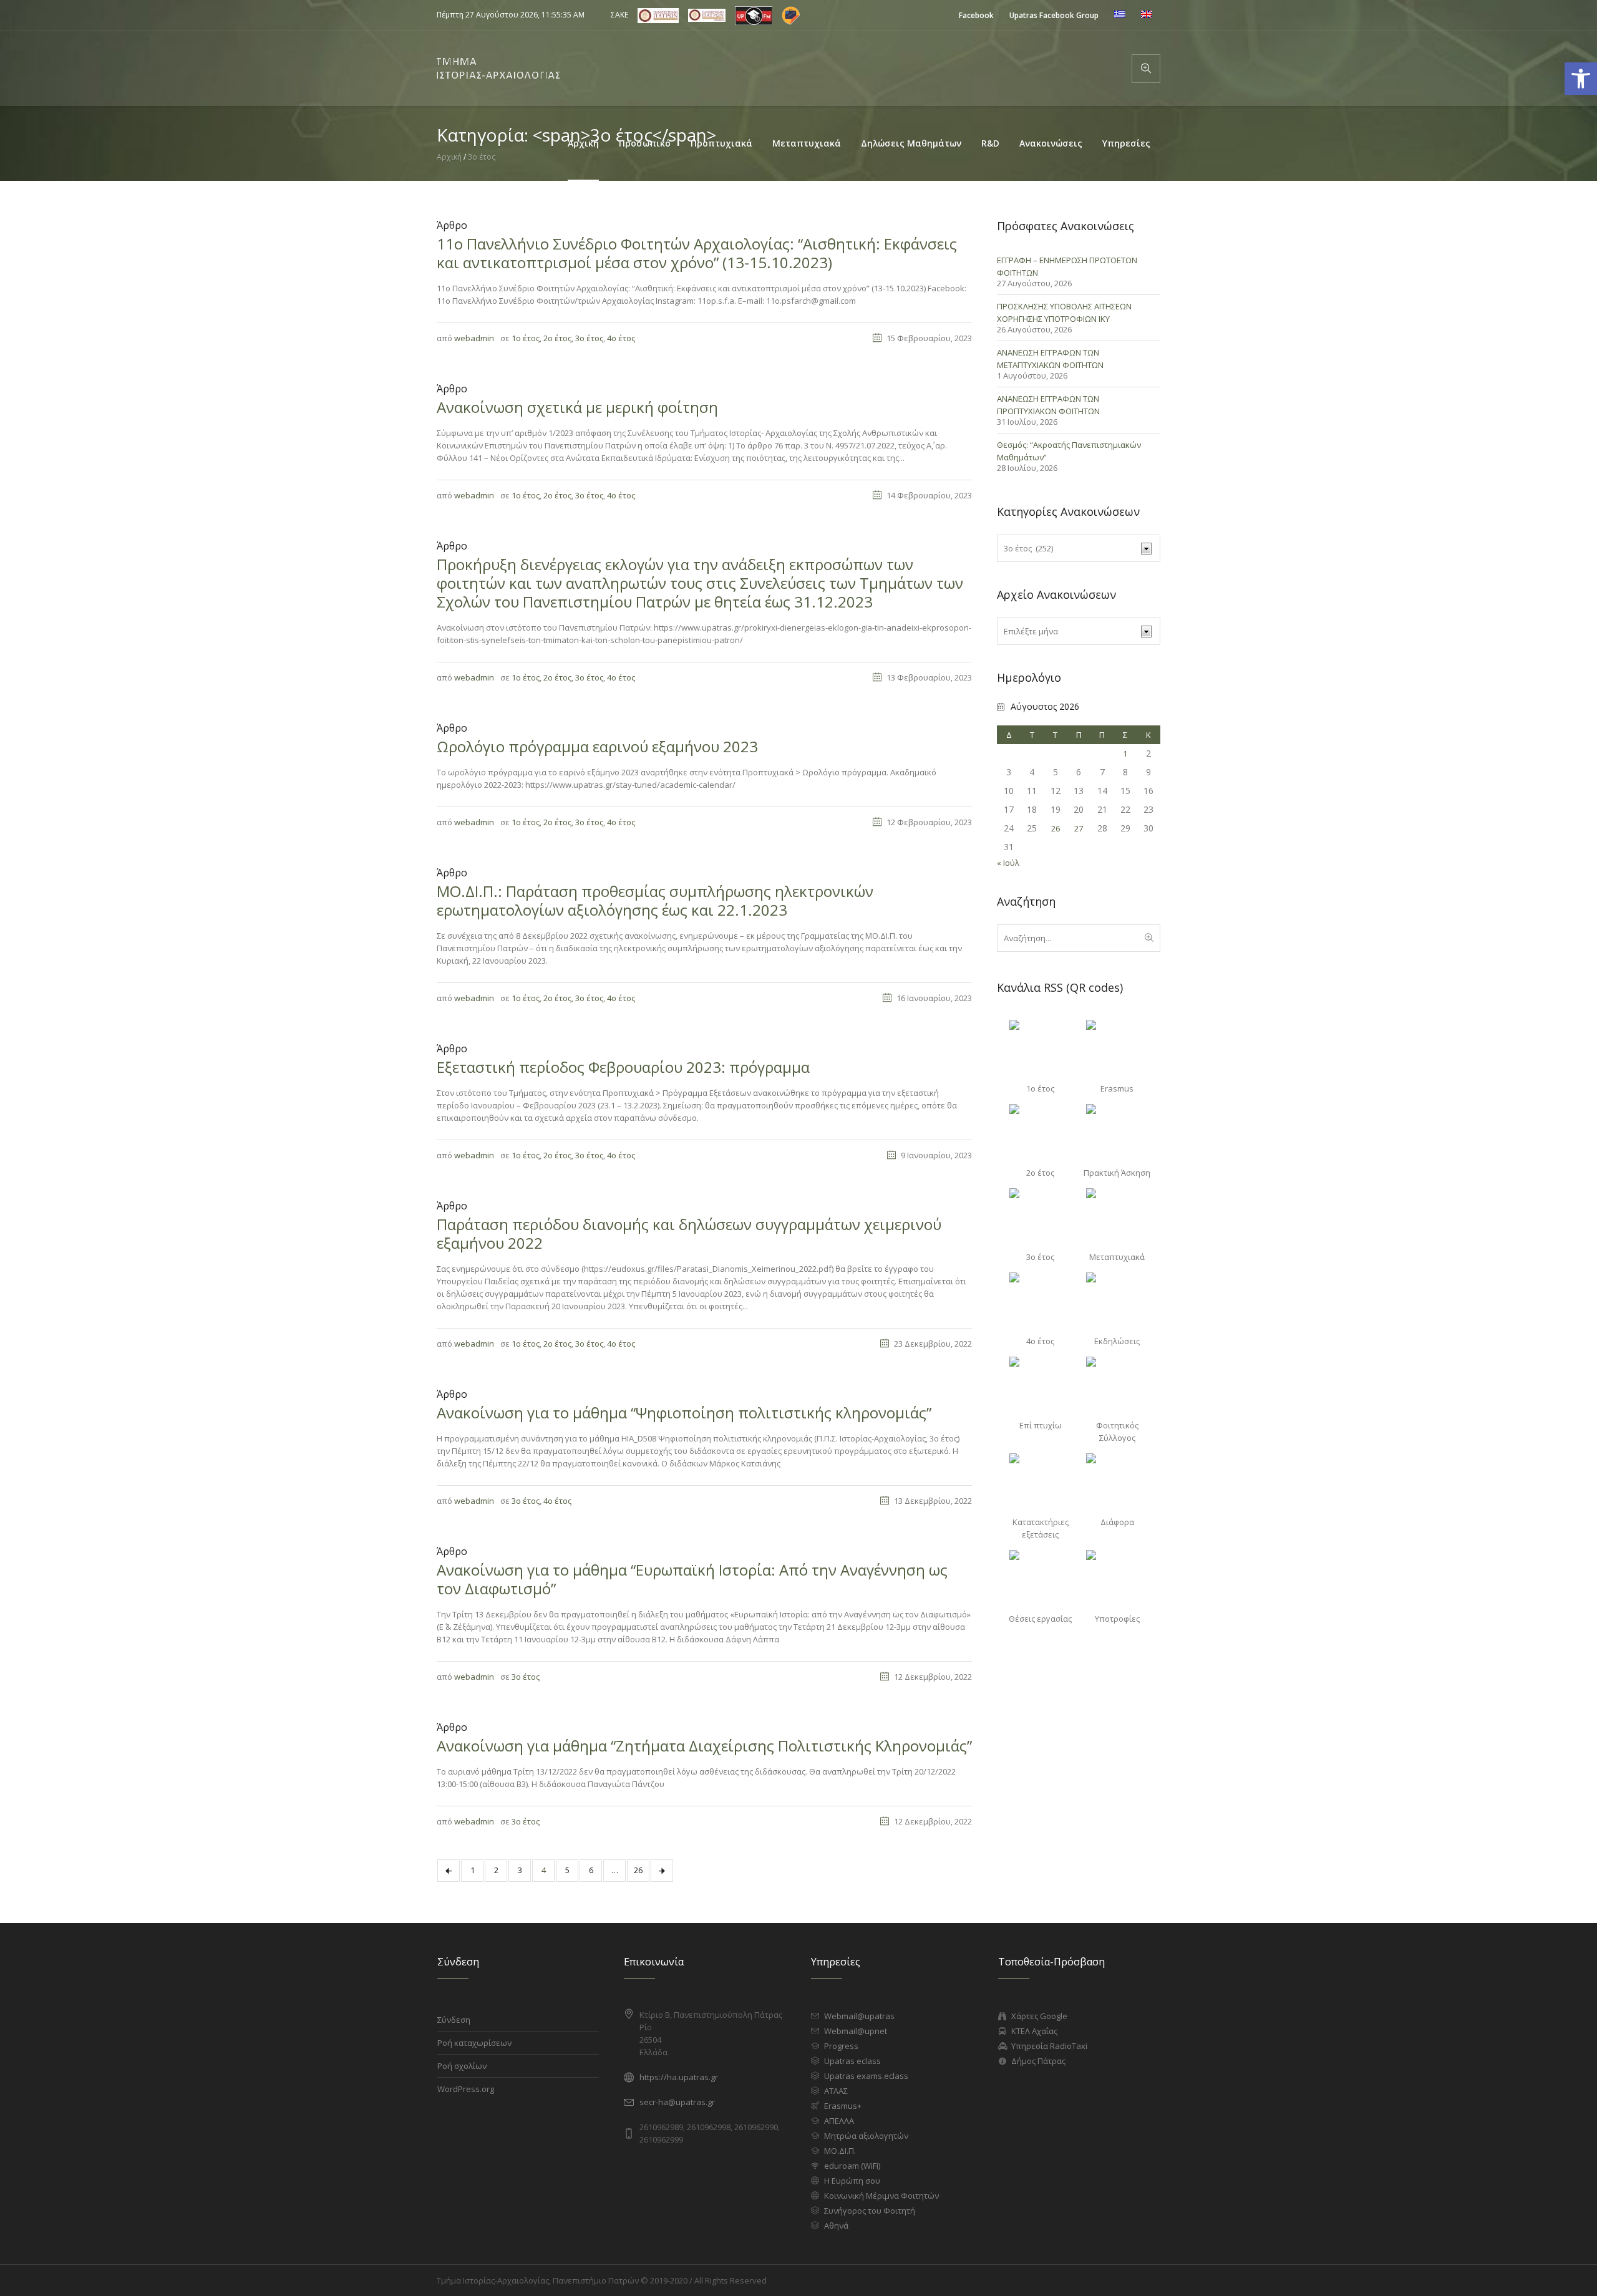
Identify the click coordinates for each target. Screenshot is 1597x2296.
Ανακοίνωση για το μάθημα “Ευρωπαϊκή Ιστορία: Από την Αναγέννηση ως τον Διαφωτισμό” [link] (692, 1579)
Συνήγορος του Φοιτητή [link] (870, 2211)
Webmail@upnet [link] (856, 2031)
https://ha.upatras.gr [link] (679, 2077)
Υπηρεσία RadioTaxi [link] (1049, 2046)
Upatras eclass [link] (852, 2061)
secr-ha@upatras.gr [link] (677, 2102)
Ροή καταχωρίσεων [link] (474, 2043)
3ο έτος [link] (589, 338)
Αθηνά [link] (836, 2226)
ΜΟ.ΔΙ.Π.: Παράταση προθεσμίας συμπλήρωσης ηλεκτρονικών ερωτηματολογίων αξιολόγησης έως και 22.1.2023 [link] (655, 900)
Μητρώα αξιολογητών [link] (866, 2136)
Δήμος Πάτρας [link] (1038, 2061)
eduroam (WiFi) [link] (852, 2166)
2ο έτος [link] (557, 338)
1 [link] (473, 1870)
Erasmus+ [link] (843, 2106)
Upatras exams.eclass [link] (866, 2076)
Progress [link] (841, 2046)
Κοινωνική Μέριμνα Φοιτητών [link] (881, 2196)
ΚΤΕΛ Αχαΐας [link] (1034, 2031)
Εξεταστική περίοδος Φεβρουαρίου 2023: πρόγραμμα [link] (623, 1067)
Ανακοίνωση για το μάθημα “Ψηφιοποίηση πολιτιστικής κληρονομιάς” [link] (684, 1412)
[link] (976, 15)
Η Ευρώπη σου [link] (852, 2181)
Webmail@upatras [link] (859, 2016)
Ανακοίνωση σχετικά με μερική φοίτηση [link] (577, 407)
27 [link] (1079, 828)
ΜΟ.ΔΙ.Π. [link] (840, 2151)
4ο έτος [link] (621, 338)
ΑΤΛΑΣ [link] (836, 2091)
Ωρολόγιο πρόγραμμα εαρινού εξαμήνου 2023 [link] (597, 746)
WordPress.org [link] (466, 2089)
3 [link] (520, 1870)
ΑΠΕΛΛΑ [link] (839, 2121)
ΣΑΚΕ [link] (619, 15)
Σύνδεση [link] (454, 2020)
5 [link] (567, 1870)
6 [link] (591, 1870)
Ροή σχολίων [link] (462, 2066)
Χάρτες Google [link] (1039, 2016)
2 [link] (496, 1870)
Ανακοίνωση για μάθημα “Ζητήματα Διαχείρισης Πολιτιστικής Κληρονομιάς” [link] (704, 1746)
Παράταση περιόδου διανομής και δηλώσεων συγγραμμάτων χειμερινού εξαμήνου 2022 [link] (689, 1233)
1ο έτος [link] (526, 338)
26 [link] (638, 1870)
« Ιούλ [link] (1008, 863)
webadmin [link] (474, 338)
